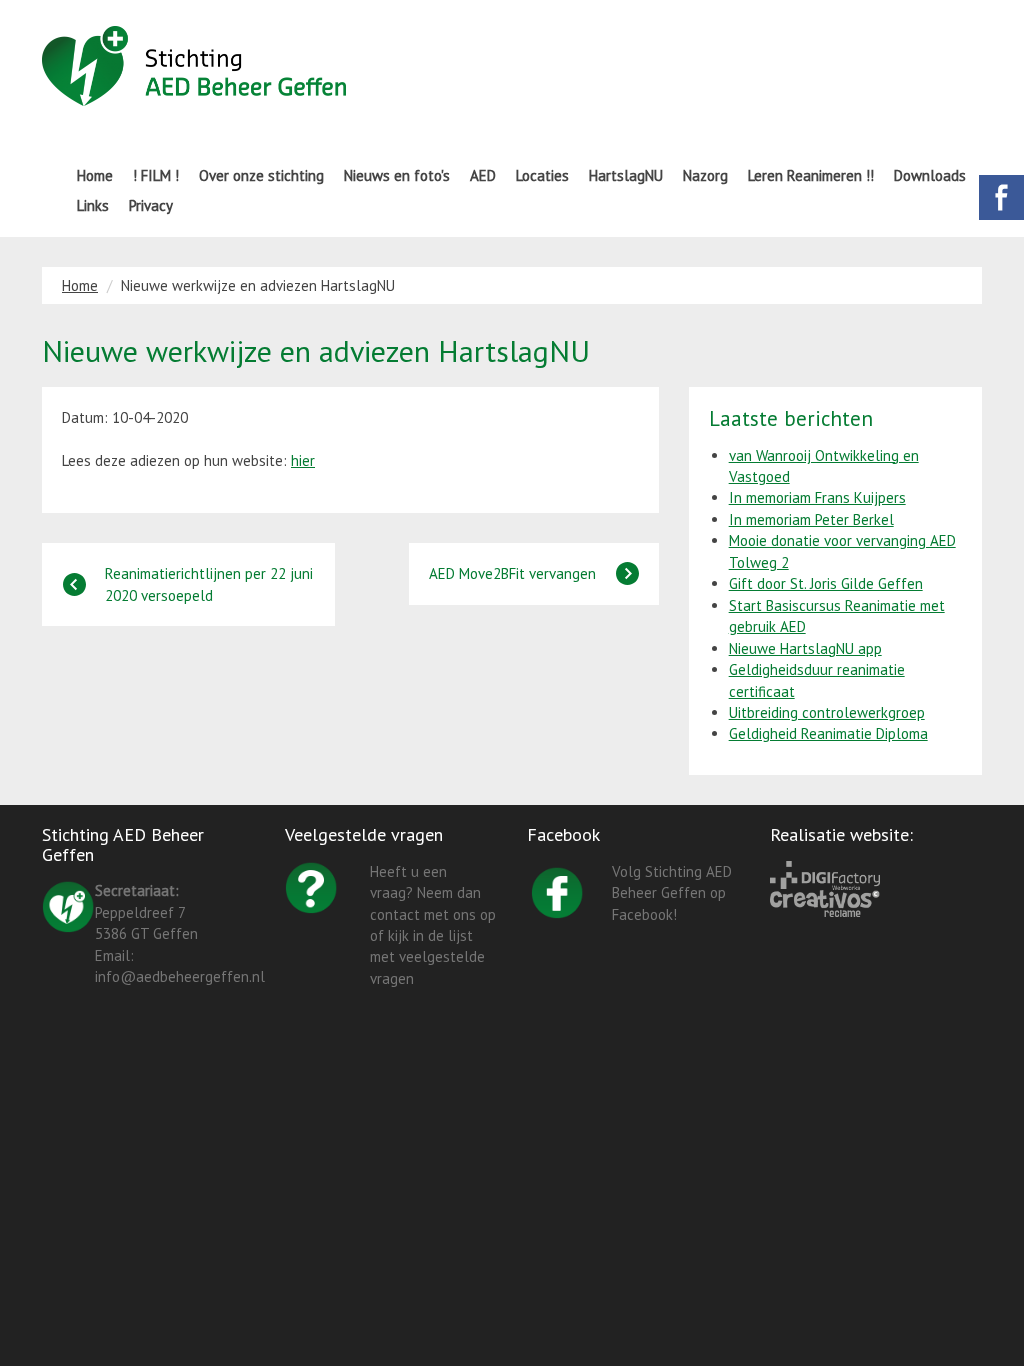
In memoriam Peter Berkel (811, 519)
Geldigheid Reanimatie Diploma (828, 733)
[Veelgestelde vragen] (311, 885)
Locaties (542, 175)
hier (303, 460)
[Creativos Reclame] (825, 901)
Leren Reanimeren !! (811, 175)
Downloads (930, 175)
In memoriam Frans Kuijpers (817, 497)
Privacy (151, 205)
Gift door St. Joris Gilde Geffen (826, 583)
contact (395, 914)
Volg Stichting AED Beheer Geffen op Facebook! (672, 893)
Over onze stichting (261, 175)
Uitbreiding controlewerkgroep (827, 712)
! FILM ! (156, 175)
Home (95, 175)
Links (93, 205)
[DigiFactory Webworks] (825, 873)
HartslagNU (626, 175)
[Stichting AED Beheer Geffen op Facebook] (557, 891)
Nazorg (705, 175)
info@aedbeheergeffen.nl (180, 976)
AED (483, 175)
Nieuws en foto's (397, 175)
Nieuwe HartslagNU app (805, 648)
